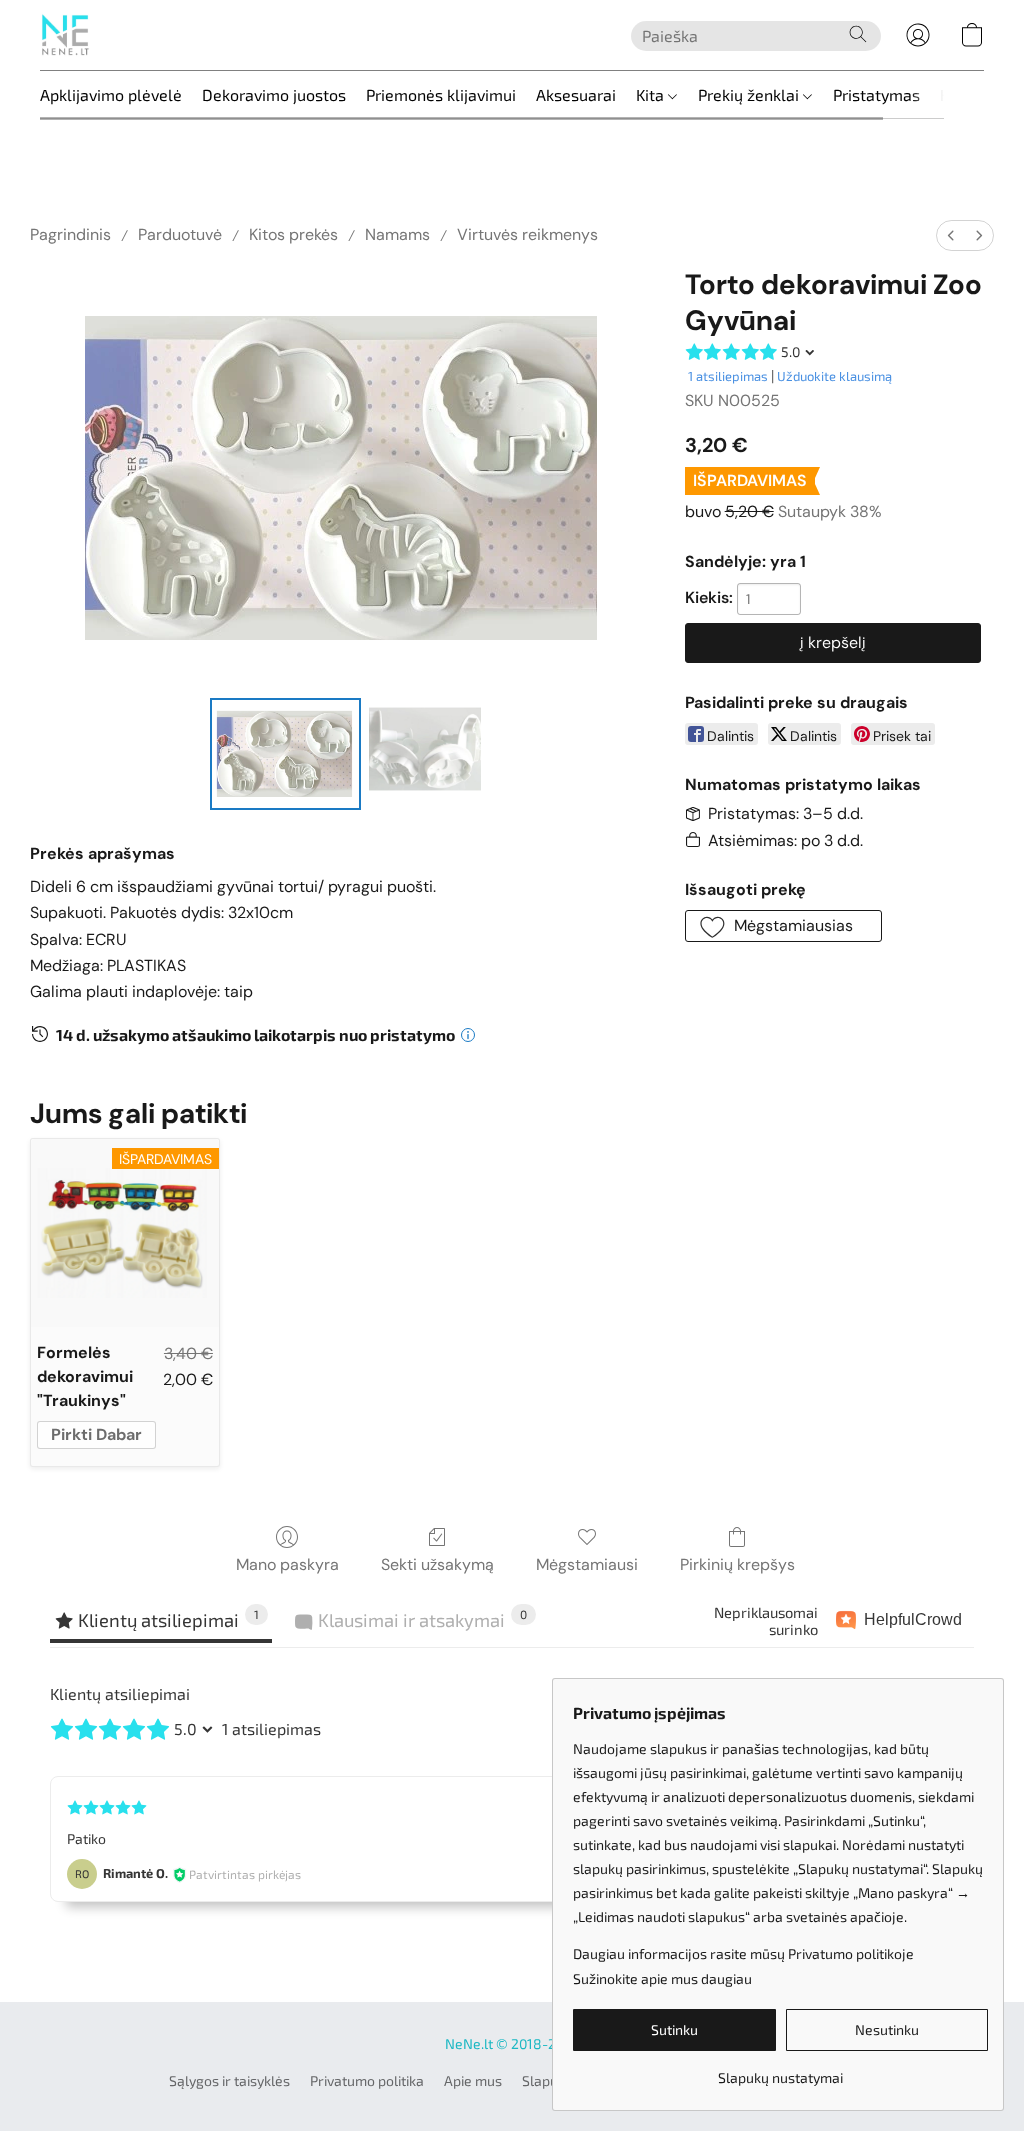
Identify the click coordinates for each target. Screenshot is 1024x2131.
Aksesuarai (576, 94)
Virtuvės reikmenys (527, 234)
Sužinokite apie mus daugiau (662, 1978)
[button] (65, 35)
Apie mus (473, 2080)
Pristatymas (876, 94)
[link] (780, 2070)
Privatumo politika (367, 2080)
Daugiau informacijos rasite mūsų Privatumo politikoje (743, 1953)
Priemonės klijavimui (441, 94)
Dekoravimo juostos (274, 94)
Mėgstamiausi (587, 1564)
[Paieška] (858, 34)
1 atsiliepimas (728, 376)
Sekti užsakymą (437, 1564)
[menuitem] (951, 235)
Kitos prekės (293, 234)
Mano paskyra (287, 1564)
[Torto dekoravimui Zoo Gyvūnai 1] (425, 754)
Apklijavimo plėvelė (111, 94)
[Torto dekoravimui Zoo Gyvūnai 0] (286, 754)
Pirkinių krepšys (737, 1564)
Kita (652, 94)
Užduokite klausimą (834, 376)
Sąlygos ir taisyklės (229, 2080)
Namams (397, 234)
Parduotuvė (180, 234)
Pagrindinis (70, 234)
